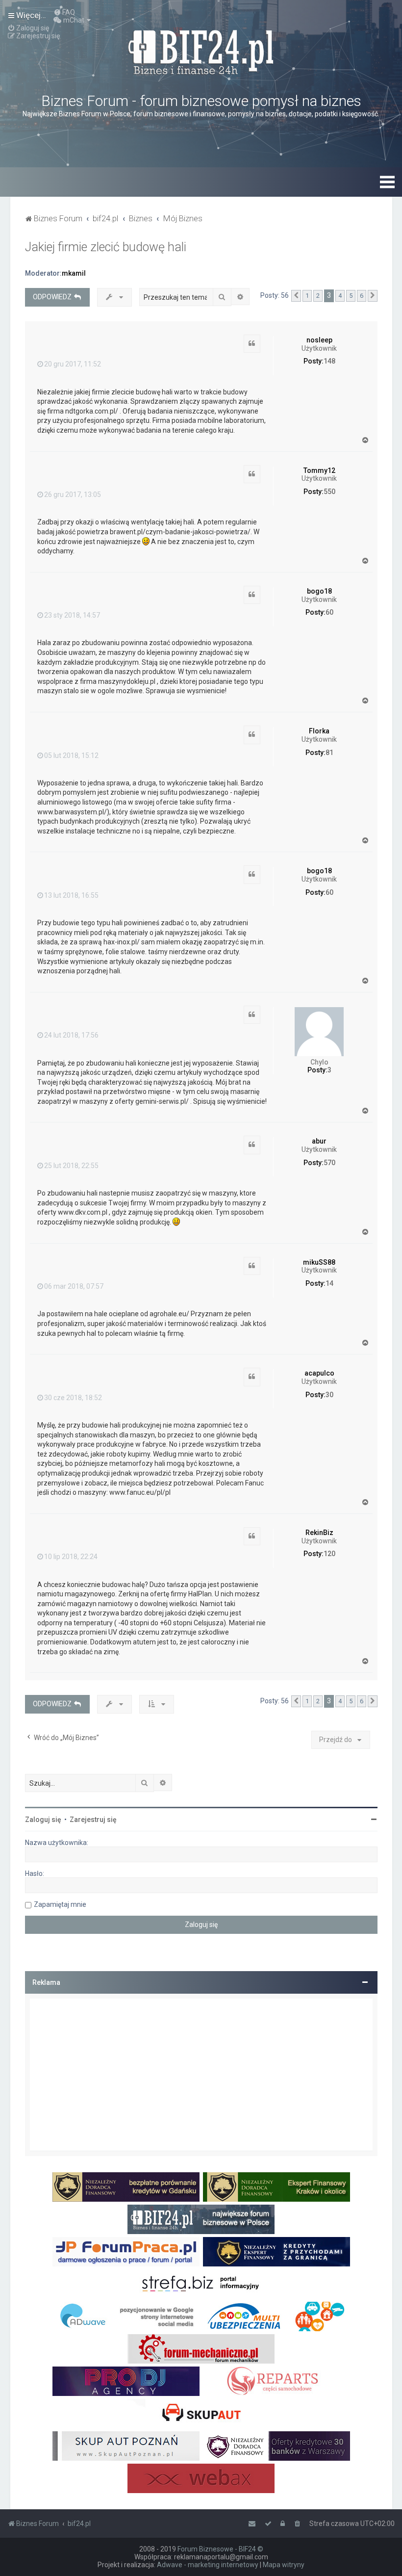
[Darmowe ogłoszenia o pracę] (126, 2252)
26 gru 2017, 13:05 (73, 494)
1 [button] (307, 296)
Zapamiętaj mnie (60, 1904)
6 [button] (362, 296)
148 (329, 361)
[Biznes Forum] (201, 51)
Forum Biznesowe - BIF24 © (220, 2549)
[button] (296, 296)
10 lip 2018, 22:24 (71, 1557)
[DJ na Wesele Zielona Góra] (126, 2381)
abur (319, 1141)
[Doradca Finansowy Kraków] (276, 2187)
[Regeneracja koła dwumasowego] (276, 2381)
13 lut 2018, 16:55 (71, 895)
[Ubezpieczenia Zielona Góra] (276, 2316)
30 (329, 1395)
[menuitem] (64, 12)
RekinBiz (319, 1533)
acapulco (319, 1373)
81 (329, 753)
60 (329, 612)
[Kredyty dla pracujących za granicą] (276, 2252)
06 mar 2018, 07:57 (74, 1286)
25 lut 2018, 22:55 (71, 1166)
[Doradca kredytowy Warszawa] (276, 2446)
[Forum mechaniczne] (201, 2349)
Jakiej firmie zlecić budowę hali (106, 247)
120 (329, 1554)
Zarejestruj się (93, 1820)
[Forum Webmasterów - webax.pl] (201, 2478)
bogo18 (319, 591)
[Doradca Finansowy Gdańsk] (126, 2187)
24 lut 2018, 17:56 (71, 1035)
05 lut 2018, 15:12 (71, 755)
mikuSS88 (319, 1262)
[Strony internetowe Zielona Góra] (126, 2316)
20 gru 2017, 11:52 (73, 364)
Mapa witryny (284, 2565)
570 (329, 1163)
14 (329, 1283)
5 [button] (351, 296)
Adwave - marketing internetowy (208, 2565)
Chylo (319, 1062)
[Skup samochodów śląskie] (201, 2414)
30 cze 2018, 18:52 (73, 1398)
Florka (319, 731)
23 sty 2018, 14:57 (72, 615)
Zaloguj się (43, 1820)
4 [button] (340, 296)
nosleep (319, 340)
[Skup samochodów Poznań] (126, 2446)
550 (329, 492)
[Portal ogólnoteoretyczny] (201, 2284)
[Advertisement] (201, 2075)
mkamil (74, 273)
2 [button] (318, 296)
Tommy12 (319, 470)
